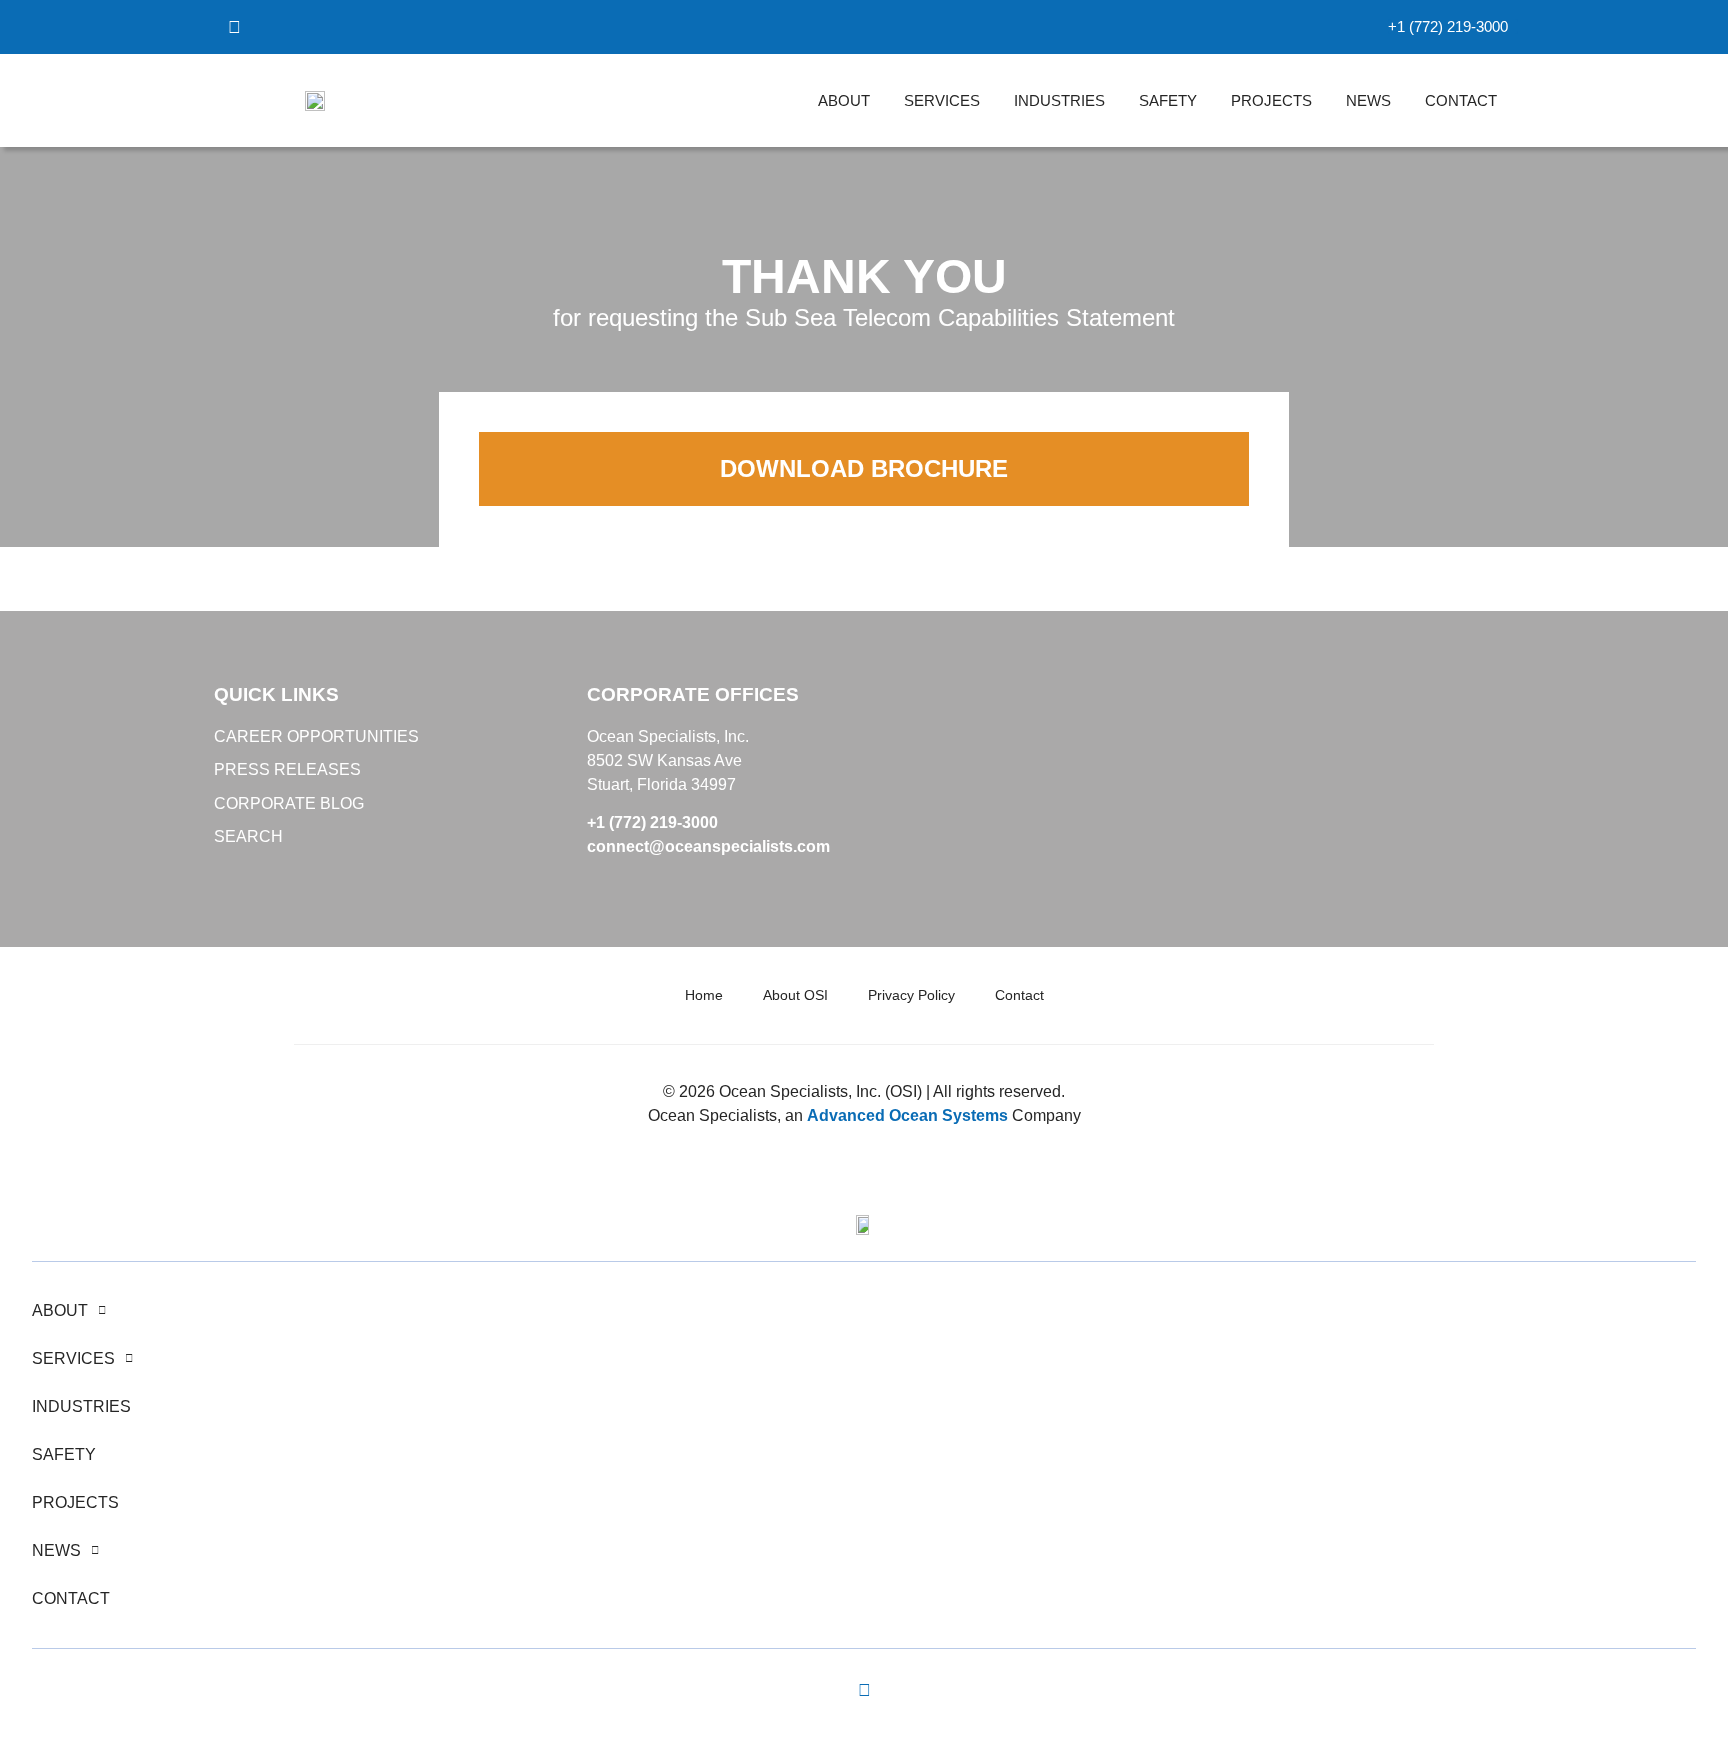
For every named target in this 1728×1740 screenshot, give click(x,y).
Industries (1059, 100)
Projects (1271, 100)
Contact (1461, 100)
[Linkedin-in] (864, 1691)
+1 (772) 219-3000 (652, 822)
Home (704, 995)
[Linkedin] (234, 27)
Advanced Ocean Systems (907, 1115)
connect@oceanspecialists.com (708, 846)
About (844, 100)
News (1368, 100)
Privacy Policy (911, 995)
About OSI (795, 995)
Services (942, 100)
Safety (1168, 100)
